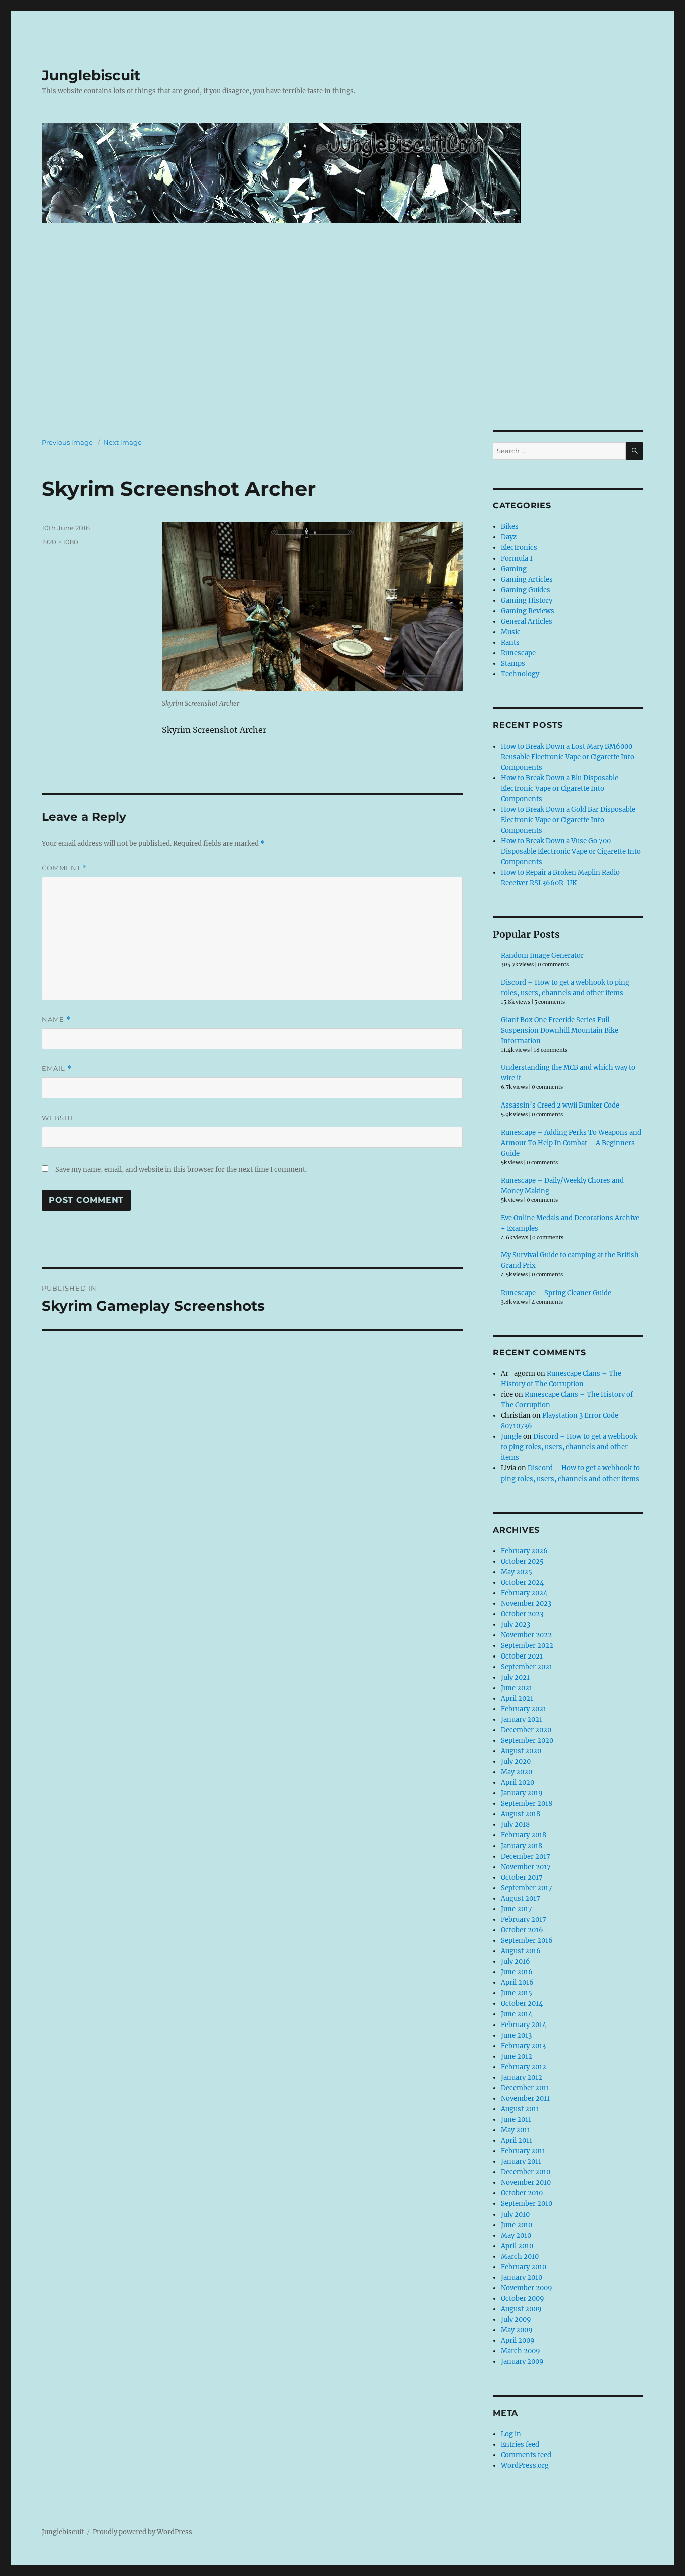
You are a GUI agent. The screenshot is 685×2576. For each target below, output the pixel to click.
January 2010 (522, 2277)
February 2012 (524, 2067)
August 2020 (521, 1751)
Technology (520, 674)
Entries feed (520, 2444)
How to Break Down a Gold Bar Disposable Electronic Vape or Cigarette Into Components (568, 820)
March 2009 (521, 2351)
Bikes (510, 527)
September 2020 (527, 1740)
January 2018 (522, 1846)
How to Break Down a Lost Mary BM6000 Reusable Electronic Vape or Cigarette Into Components (568, 757)
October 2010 (522, 2193)
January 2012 (522, 2077)
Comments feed (526, 2455)
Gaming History (527, 600)
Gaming (514, 569)
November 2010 (526, 2183)
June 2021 (517, 1688)
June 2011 (516, 2120)
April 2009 (518, 2341)
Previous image (67, 442)
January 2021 (522, 1719)
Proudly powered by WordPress (142, 2532)
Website (59, 1118)
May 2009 (517, 2330)
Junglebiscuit (91, 75)
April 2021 (517, 1698)
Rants (510, 642)
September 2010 (527, 2204)
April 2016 (517, 1983)
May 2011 (516, 2130)
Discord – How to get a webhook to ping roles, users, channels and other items (569, 1447)
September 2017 (527, 1888)
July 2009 (516, 2320)
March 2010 (520, 2256)
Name (56, 1020)
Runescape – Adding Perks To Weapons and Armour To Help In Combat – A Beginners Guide (571, 1143)
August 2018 (521, 1814)
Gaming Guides (526, 590)
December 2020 (526, 1730)
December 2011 (525, 2088)
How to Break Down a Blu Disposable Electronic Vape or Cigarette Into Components (560, 788)
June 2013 (516, 2035)
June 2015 (517, 1993)
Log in (511, 2434)
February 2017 (524, 1919)
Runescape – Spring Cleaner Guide (556, 1293)
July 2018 (515, 1825)
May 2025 (517, 1572)
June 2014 (517, 2014)
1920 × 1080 (60, 542)
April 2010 (517, 2246)
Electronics (519, 548)
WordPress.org (525, 2465)
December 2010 (526, 2172)
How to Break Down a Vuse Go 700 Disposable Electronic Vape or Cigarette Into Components (571, 852)
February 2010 (524, 2267)
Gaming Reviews (528, 611)
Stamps (513, 664)
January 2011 (521, 2162)
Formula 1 (517, 558)
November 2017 (526, 1867)
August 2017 (521, 1898)
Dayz (509, 537)
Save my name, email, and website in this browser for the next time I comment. (181, 1169)
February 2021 (524, 1709)
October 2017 (522, 1877)
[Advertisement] (342, 355)
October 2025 (522, 1561)
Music (511, 632)
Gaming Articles (527, 579)
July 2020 (516, 1762)
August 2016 (521, 1951)
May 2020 (517, 1772)
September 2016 (527, 1941)
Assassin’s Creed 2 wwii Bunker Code (560, 1105)
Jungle (511, 1437)
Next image (123, 442)
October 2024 (522, 1583)
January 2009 (522, 2362)
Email (57, 1069)
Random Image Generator (542, 955)
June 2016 (517, 1972)
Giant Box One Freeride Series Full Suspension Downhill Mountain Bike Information (560, 1031)
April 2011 (517, 2141)
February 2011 (523, 2151)
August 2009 (521, 2309)
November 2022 (526, 1635)
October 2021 (522, 1656)
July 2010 (515, 2214)
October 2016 (522, 1930)
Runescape (518, 653)
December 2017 (526, 1856)
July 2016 (516, 1962)
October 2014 (522, 2004)
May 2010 (516, 2235)
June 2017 (517, 1909)
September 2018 (527, 1804)
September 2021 (527, 1667)
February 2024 (524, 1593)
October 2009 (523, 2298)
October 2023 (522, 1614)
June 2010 (517, 2225)
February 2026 (524, 1551)
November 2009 (527, 2288)
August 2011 (520, 2109)
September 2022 (527, 1646)
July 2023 (516, 1625)
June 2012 (517, 2056)
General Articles (527, 621)
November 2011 (525, 2098)
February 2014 (524, 2025)
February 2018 (524, 1835)
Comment (64, 868)
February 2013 (523, 2046)
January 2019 (522, 1793)
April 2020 (518, 1783)
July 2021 (515, 1677)
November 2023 (526, 1604)
